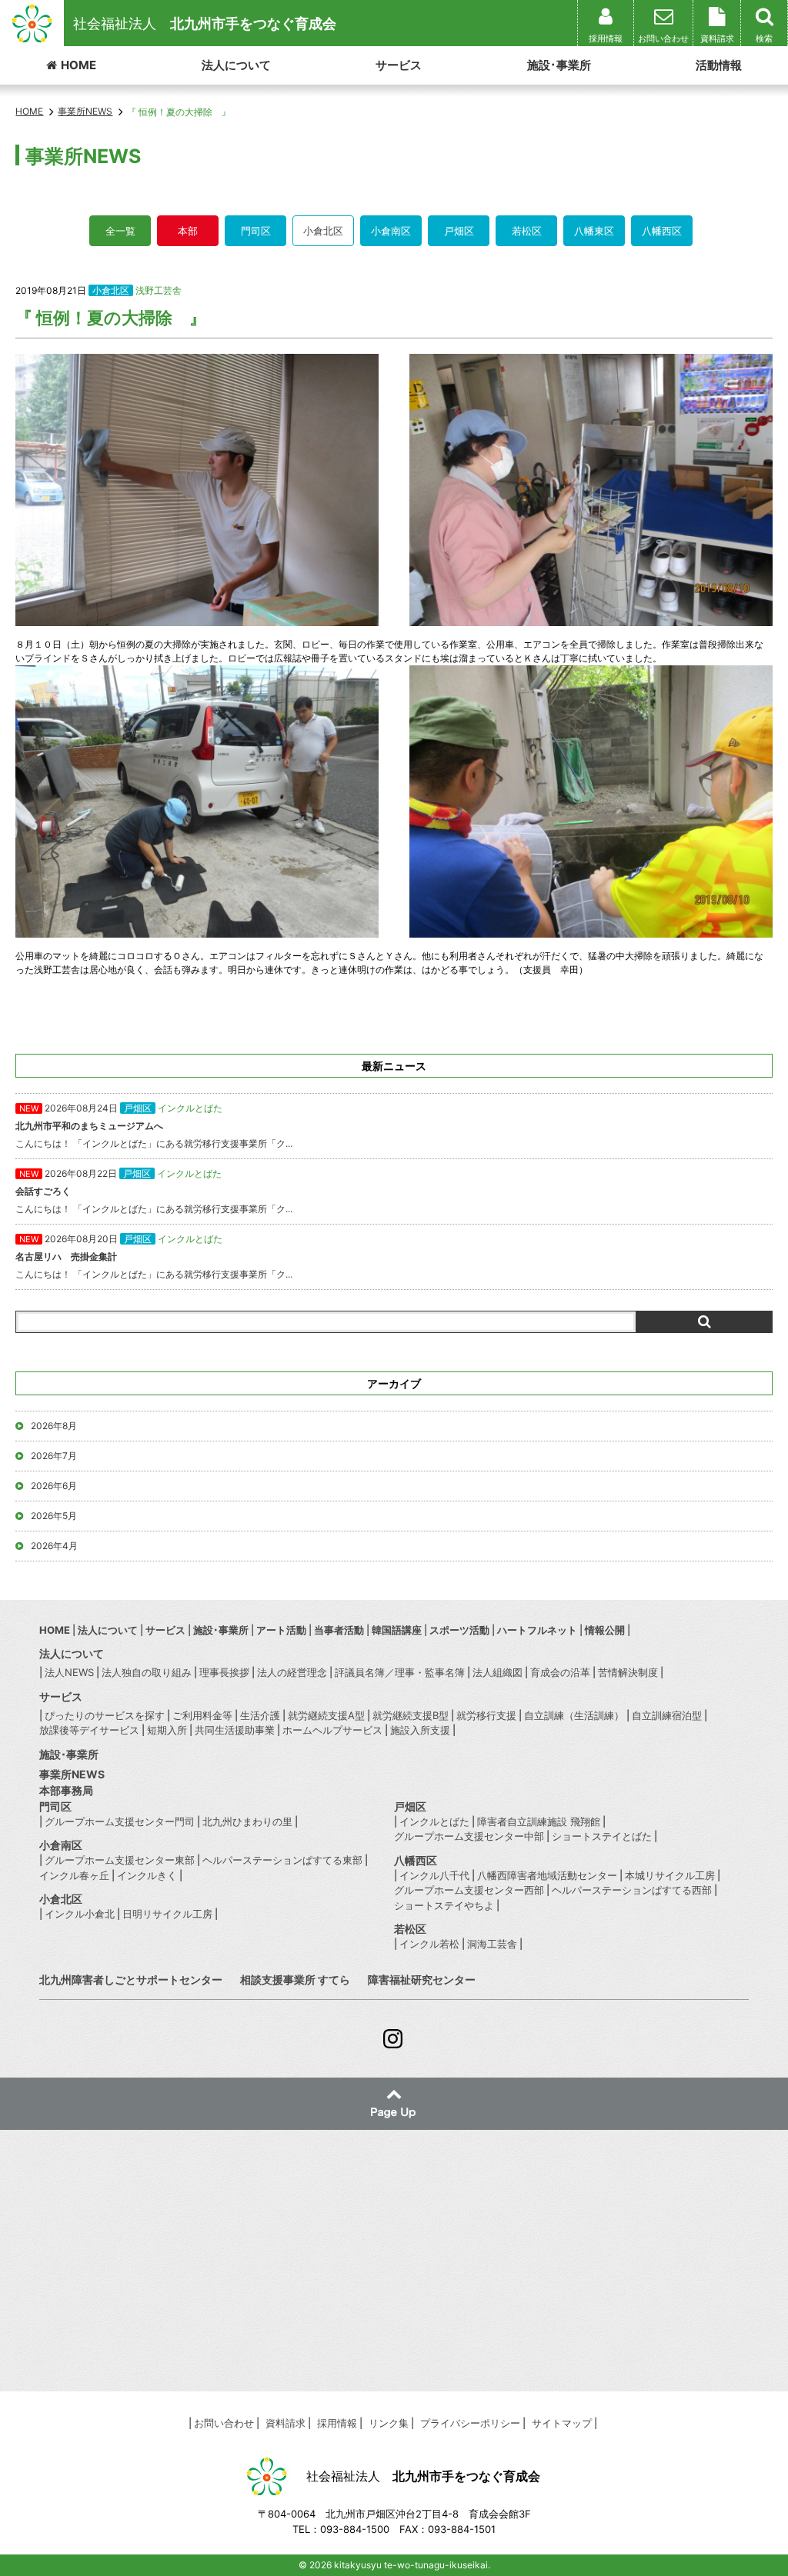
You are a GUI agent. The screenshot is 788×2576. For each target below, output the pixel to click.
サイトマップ (562, 2423)
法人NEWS (69, 1672)
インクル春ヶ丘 (74, 1875)
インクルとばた (434, 1821)
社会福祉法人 (205, 23)
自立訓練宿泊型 (667, 1715)
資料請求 (285, 2423)
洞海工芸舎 (492, 1944)
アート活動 (281, 1630)
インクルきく (147, 1875)
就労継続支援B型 (411, 1715)
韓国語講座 (397, 1630)
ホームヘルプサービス (332, 1730)
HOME (78, 65)
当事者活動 (339, 1630)
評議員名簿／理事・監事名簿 (400, 1672)
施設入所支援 (420, 1730)
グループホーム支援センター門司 (120, 1821)
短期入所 (167, 1730)
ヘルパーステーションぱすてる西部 (632, 1890)
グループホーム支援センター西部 (469, 1890)
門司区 (256, 231)
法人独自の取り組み (147, 1672)
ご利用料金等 (202, 1715)
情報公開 (605, 1630)
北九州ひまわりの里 (247, 1821)
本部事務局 (66, 1790)
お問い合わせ (224, 2423)
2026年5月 (54, 1516)
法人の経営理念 (292, 1672)
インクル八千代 (434, 1875)
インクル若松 (429, 1944)
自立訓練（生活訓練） (574, 1715)
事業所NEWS (72, 1774)
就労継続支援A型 (326, 1715)
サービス (399, 65)
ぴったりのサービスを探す (105, 1715)
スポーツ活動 (459, 1630)
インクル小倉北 (80, 1914)
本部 (188, 231)
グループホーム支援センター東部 (120, 1860)
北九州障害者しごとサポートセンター (131, 1979)
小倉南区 (391, 231)
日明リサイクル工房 (167, 1914)
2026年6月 (54, 1486)
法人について (236, 65)
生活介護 (260, 1715)
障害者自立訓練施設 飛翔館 (539, 1821)
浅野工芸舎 (159, 290)
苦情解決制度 (628, 1672)
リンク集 (389, 2423)
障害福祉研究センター (422, 1979)
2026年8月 (54, 1426)
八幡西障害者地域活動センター (547, 1875)
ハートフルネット (537, 1630)
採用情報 (337, 2423)
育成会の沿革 (560, 1672)
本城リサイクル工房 (670, 1875)
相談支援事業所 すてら (295, 1979)
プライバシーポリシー (470, 2423)
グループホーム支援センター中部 (469, 1836)
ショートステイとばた (602, 1836)
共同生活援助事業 (235, 1730)
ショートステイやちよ (444, 1905)
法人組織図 (498, 1672)
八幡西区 (662, 231)
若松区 (527, 231)
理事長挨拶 (224, 1672)
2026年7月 (54, 1456)
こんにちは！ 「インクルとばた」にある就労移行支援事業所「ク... (154, 1126)
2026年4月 (54, 1546)
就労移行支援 (486, 1715)
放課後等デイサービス (89, 1730)
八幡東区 (594, 231)
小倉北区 (323, 231)
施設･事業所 (559, 65)
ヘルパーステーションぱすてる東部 (282, 1860)
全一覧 (120, 231)
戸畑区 (459, 231)
